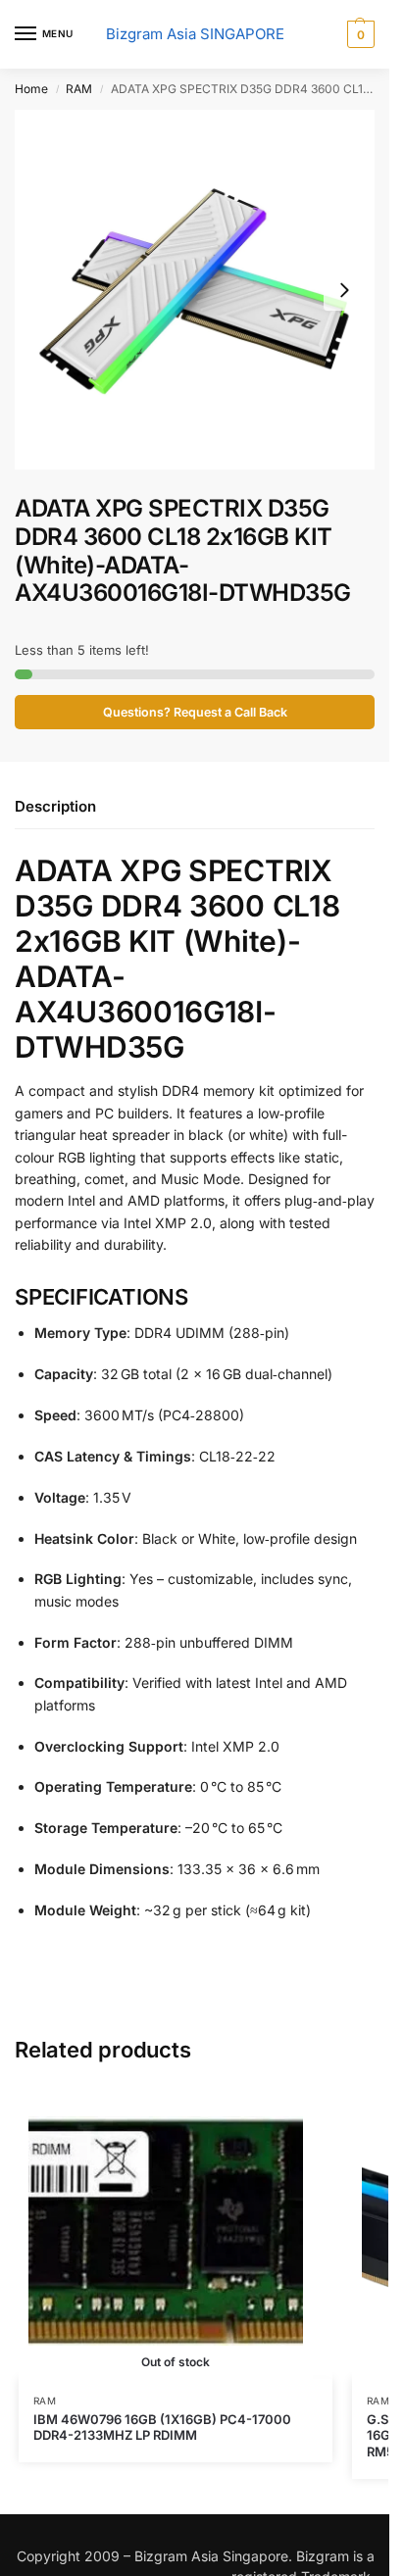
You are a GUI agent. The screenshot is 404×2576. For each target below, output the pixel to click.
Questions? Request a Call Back (195, 712)
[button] (358, 34)
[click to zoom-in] (195, 290)
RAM (79, 89)
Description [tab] (55, 806)
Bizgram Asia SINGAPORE (195, 34)
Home (31, 89)
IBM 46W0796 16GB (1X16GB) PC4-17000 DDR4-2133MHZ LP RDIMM (162, 2427)
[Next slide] (344, 290)
